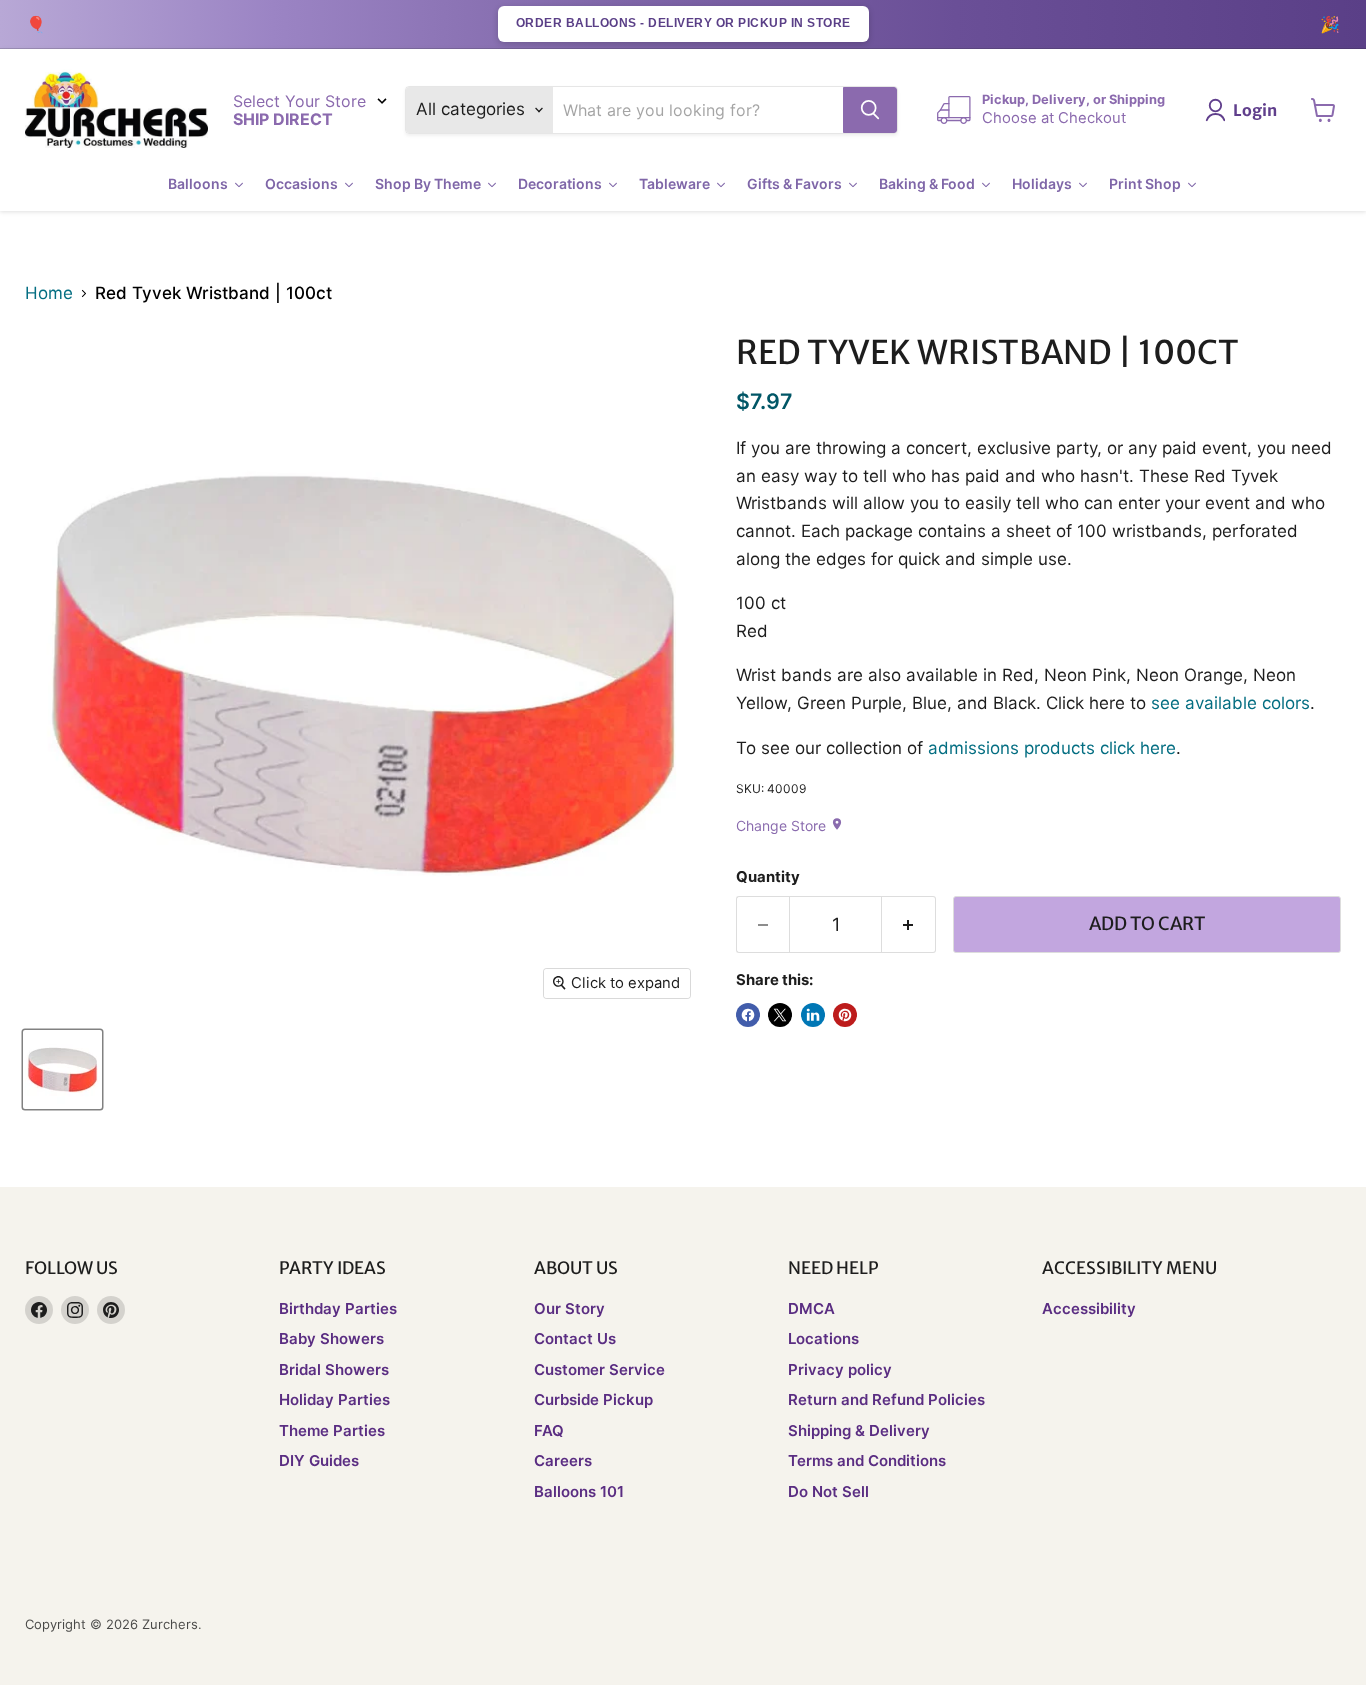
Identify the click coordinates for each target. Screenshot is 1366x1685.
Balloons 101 (579, 1491)
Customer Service (599, 1369)
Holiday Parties (334, 1399)
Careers (563, 1460)
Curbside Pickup (593, 1399)
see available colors (1230, 703)
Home (49, 293)
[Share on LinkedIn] (813, 1015)
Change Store (790, 825)
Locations (823, 1338)
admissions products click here (1052, 748)
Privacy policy (840, 1369)
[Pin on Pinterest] (845, 1015)
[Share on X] (780, 1015)
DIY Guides (319, 1460)
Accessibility (1089, 1308)
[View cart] (1323, 110)
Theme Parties (332, 1430)
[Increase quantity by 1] (909, 924)
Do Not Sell (828, 1491)
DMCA (811, 1308)
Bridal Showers (334, 1369)
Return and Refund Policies (886, 1399)
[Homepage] (116, 110)
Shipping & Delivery (859, 1430)
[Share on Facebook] (748, 1015)
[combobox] (698, 110)
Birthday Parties (338, 1308)
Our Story (569, 1308)
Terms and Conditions (867, 1460)
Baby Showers (331, 1338)
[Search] (870, 110)
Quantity (768, 877)
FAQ (549, 1430)
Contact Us (575, 1338)
